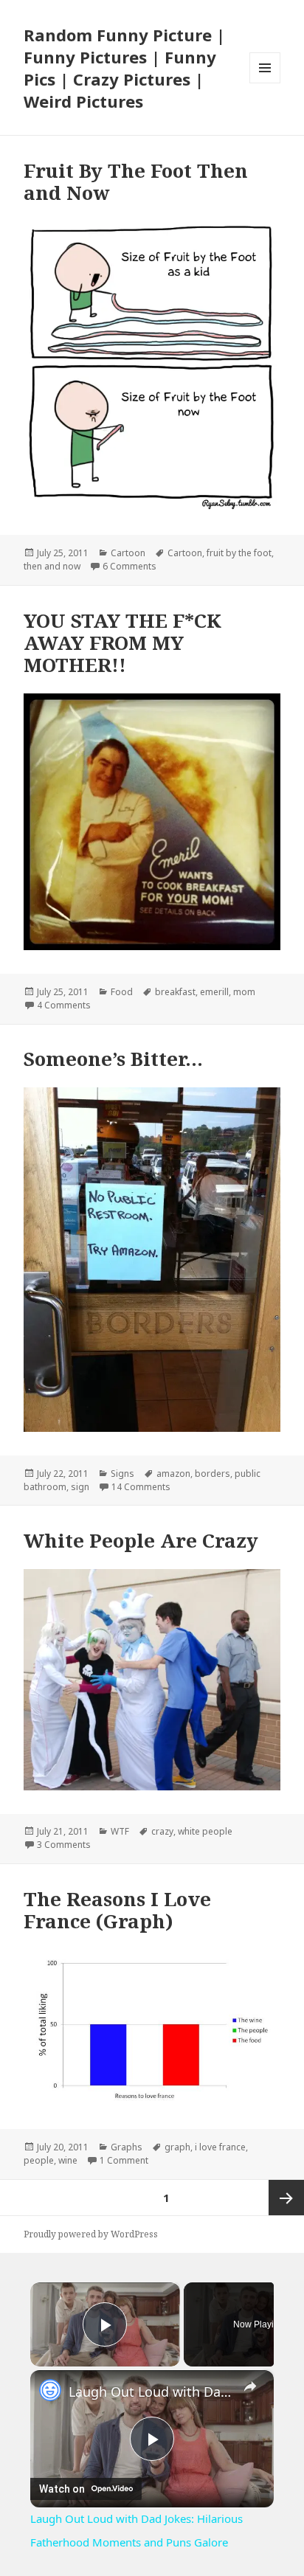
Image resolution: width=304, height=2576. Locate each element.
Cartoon (128, 553)
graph (177, 2147)
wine (68, 2160)
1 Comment (124, 2160)
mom (244, 992)
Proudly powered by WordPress (91, 2234)
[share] (250, 2386)
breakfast (175, 992)
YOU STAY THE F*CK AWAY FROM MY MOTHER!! (122, 643)
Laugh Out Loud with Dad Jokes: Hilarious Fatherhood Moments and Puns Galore (152, 2392)
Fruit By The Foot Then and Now (136, 181)
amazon (173, 1474)
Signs (122, 1474)
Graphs (127, 2147)
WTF (120, 1831)
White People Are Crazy (141, 1540)
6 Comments (129, 566)
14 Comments (141, 1487)
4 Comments (64, 1005)
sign (80, 1487)
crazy (162, 1831)
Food (122, 992)
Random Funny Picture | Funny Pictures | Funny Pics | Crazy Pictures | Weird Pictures (124, 68)
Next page (286, 2198)
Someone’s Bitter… (113, 1059)
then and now (52, 566)
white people (205, 1831)
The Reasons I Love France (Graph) (117, 1910)
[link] (50, 2390)
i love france (220, 2147)
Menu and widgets (265, 83)
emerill (214, 992)
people (39, 2160)
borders (213, 1474)
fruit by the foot (239, 553)
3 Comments (64, 1845)
